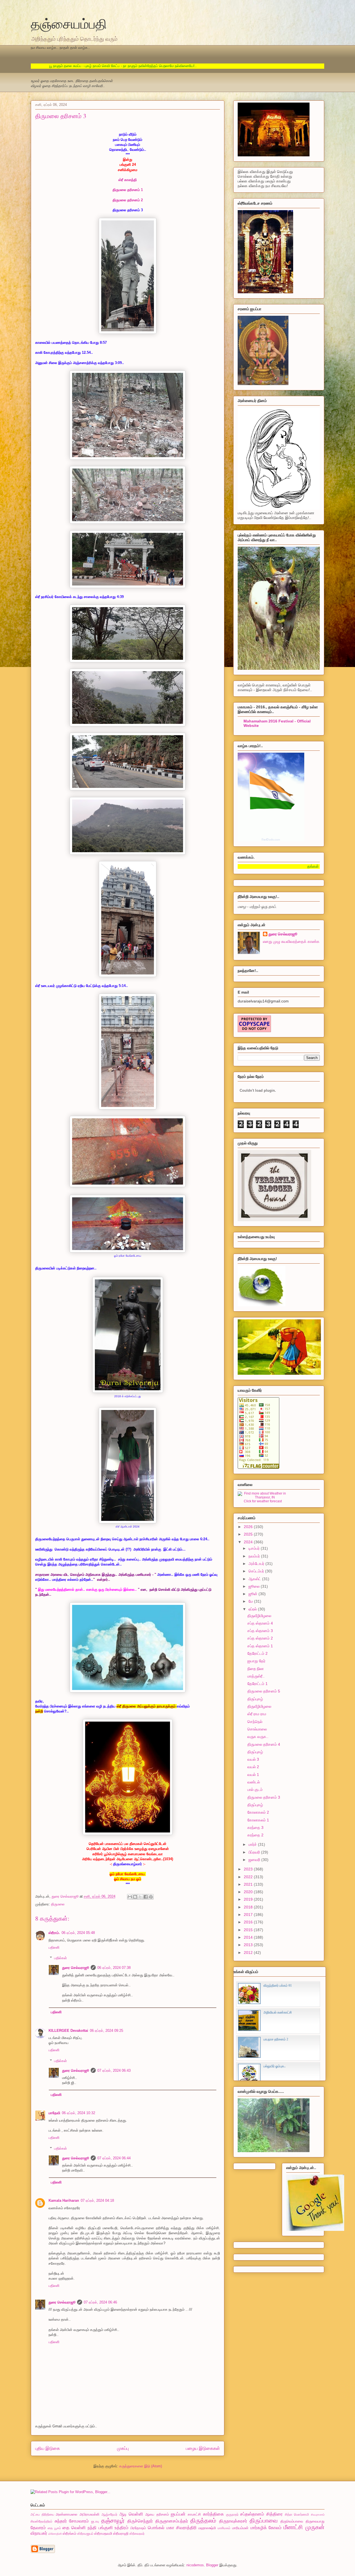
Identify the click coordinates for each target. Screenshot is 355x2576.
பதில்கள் (60, 1958)
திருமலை (58, 1904)
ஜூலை (255, 1586)
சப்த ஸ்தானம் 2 (260, 1638)
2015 (249, 1930)
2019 (249, 1899)
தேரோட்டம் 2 (258, 1653)
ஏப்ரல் (253, 1609)
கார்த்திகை (213, 2514)
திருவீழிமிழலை (259, 1616)
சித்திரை (274, 2514)
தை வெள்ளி (74, 2528)
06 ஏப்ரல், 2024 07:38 (114, 1968)
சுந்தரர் (61, 2521)
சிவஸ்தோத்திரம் (41, 2521)
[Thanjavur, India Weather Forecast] (263, 1497)
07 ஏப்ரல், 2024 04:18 (97, 2200)
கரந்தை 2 (255, 1835)
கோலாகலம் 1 (258, 1820)
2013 (249, 1945)
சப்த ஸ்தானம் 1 (260, 1646)
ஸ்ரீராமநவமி (103, 2533)
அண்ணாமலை (67, 2514)
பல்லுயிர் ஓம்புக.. (275, 2066)
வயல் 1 (253, 1775)
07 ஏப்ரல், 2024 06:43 (114, 2070)
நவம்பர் (255, 1556)
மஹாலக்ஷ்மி (207, 2528)
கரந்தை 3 (255, 1827)
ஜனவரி (255, 1860)
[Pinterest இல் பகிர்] (151, 1897)
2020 (249, 1892)
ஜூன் (253, 1594)
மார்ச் (253, 1844)
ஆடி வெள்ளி (131, 2514)
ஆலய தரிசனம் (157, 2514)
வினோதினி (55, 2534)
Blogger (212, 2565)
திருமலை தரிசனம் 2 (128, 200)
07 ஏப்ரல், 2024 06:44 (114, 2158)
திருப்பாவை (264, 2520)
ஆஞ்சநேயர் (109, 2514)
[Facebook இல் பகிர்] (146, 1897)
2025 (249, 1534)
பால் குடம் (255, 1790)
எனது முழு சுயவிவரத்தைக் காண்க (291, 941)
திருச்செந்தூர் (140, 2521)
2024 (249, 1542)
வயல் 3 (253, 1759)
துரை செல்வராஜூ (76, 1968)
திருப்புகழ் (255, 1699)
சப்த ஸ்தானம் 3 (260, 1631)
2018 (249, 1907)
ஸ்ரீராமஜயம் (85, 2533)
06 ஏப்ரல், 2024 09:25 (106, 2031)
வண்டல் (254, 1782)
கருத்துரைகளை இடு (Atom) (141, 2466)
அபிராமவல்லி (89, 2514)
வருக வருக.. (258, 1737)
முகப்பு (123, 2448)
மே (251, 1601)
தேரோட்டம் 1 (258, 1684)
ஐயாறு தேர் (256, 1661)
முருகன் (315, 2527)
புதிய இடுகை (48, 2448)
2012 (249, 1953)
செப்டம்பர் (257, 1571)
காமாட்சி (194, 2514)
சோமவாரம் (79, 2521)
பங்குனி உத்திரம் (114, 2528)
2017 (249, 1915)
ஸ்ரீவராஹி (121, 2533)
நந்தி (92, 2528)
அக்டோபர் (257, 1564)
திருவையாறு (315, 2521)
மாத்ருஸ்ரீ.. (256, 1676)
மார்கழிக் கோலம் (266, 2528)
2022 (249, 1877)
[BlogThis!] (135, 1897)
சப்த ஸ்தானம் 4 (260, 1623)
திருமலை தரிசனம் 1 (128, 190)
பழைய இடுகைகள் (203, 2448)
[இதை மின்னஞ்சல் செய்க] (130, 1897)
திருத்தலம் (203, 2520)
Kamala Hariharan (64, 2200)
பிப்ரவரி (255, 1852)
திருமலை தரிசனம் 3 (264, 1797)
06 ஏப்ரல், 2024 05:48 (78, 1933)
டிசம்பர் (255, 1548)
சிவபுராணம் (318, 2515)
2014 (249, 1937)
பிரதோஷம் (138, 2528)
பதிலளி (54, 1947)
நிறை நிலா (256, 1669)
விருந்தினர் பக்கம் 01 (278, 1986)
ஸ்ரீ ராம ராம (257, 1714)
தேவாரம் (38, 2528)
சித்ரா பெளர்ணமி (297, 2514)
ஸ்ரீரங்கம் (69, 2533)
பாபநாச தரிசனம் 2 (276, 2039)
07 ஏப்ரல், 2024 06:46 (100, 2302)
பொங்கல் (156, 2528)
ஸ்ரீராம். (54, 1933)
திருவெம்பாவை (292, 2521)
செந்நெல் (255, 1722)
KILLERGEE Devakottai (68, 2031)
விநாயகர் (39, 2533)
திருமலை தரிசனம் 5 (264, 1691)
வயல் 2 (253, 1767)
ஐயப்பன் (178, 2514)
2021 (249, 1884)
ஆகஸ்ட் (255, 1579)
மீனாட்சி (293, 2527)
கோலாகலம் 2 (258, 1812)
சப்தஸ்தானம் (252, 2514)
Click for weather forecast (263, 1501)
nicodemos (195, 2565)
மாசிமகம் (224, 2528)
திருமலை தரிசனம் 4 (264, 1744)
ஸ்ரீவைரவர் (137, 2533)
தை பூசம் (54, 2528)
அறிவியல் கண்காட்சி (278, 2012)
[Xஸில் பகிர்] (140, 1897)
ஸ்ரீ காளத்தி (128, 180)
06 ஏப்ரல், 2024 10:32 (78, 2113)
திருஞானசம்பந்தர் (172, 2521)
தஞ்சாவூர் (113, 2520)
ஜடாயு (95, 2521)
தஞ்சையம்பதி (69, 23)
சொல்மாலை (257, 1729)
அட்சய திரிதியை (42, 2514)
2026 (249, 1527)
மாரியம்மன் (240, 2528)
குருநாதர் (232, 2514)
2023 (249, 1869)
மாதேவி (54, 2113)
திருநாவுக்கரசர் (233, 2521)
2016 (249, 1922)
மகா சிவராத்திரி (182, 2528)
